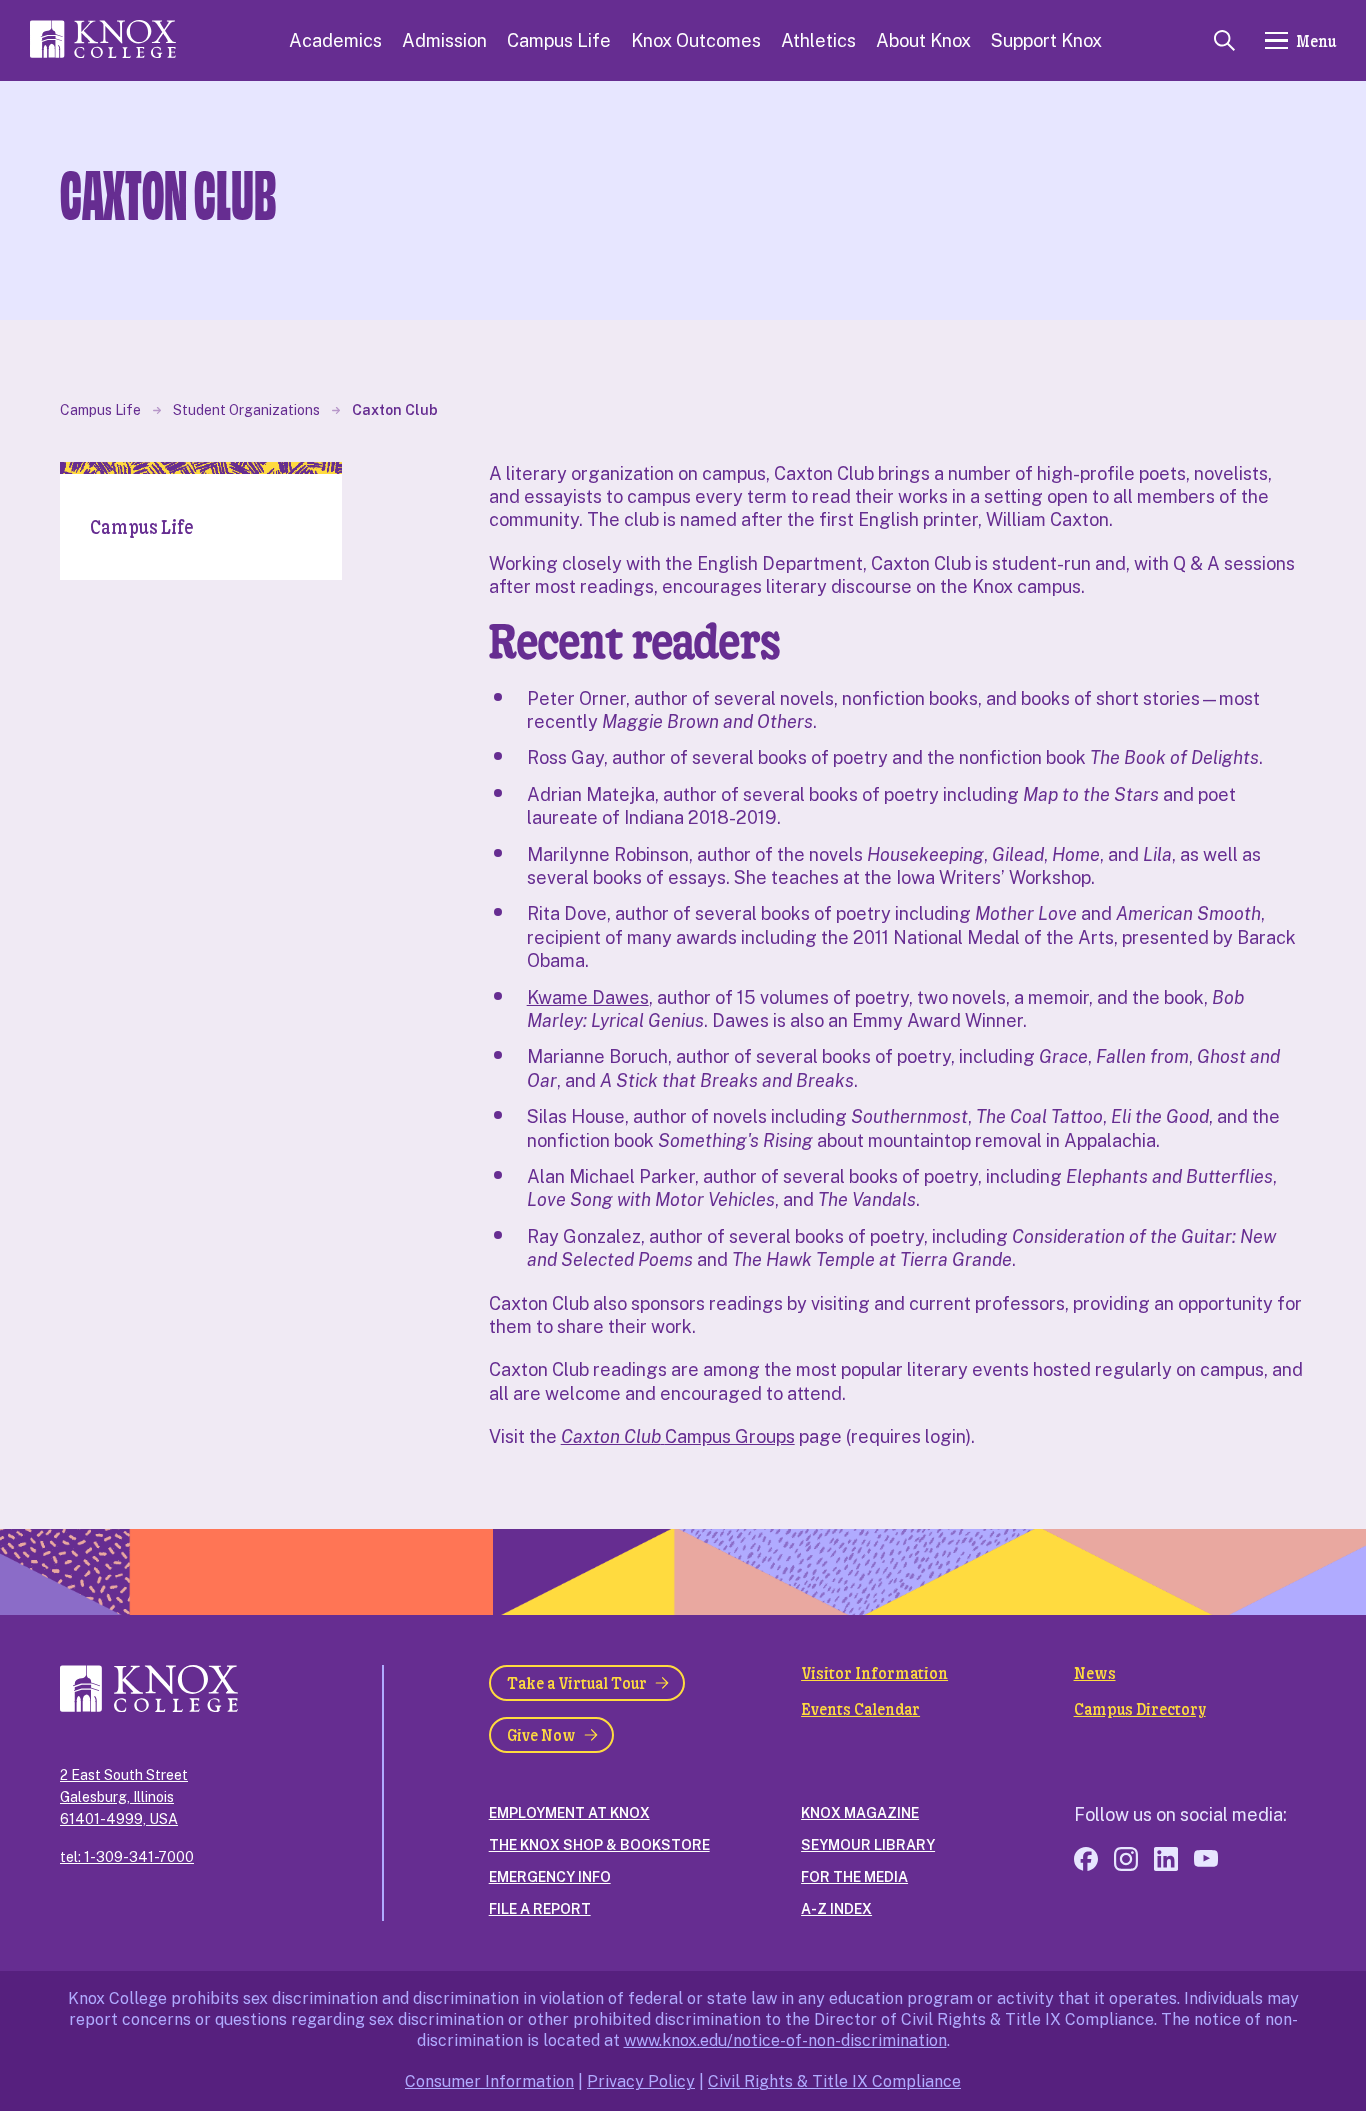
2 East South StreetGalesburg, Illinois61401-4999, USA (124, 1797)
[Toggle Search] (1224, 40)
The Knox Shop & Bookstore (599, 1845)
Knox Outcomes (696, 40)
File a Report (540, 1909)
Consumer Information (489, 2081)
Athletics (818, 40)
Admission (444, 40)
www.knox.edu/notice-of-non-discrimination (785, 2040)
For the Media (854, 1877)
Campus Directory (1140, 1709)
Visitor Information (874, 1673)
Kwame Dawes (588, 997)
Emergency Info (550, 1877)
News (1095, 1673)
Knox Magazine (860, 1813)
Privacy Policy (641, 2081)
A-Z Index (836, 1909)
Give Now (541, 1734)
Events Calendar (860, 1709)
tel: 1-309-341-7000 (127, 1857)
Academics (335, 40)
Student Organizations (246, 410)
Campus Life (559, 40)
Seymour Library (868, 1845)
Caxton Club (395, 410)
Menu (1316, 40)
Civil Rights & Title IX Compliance (834, 2081)
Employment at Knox (569, 1813)
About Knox (923, 40)
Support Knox (1046, 40)
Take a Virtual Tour (577, 1682)
